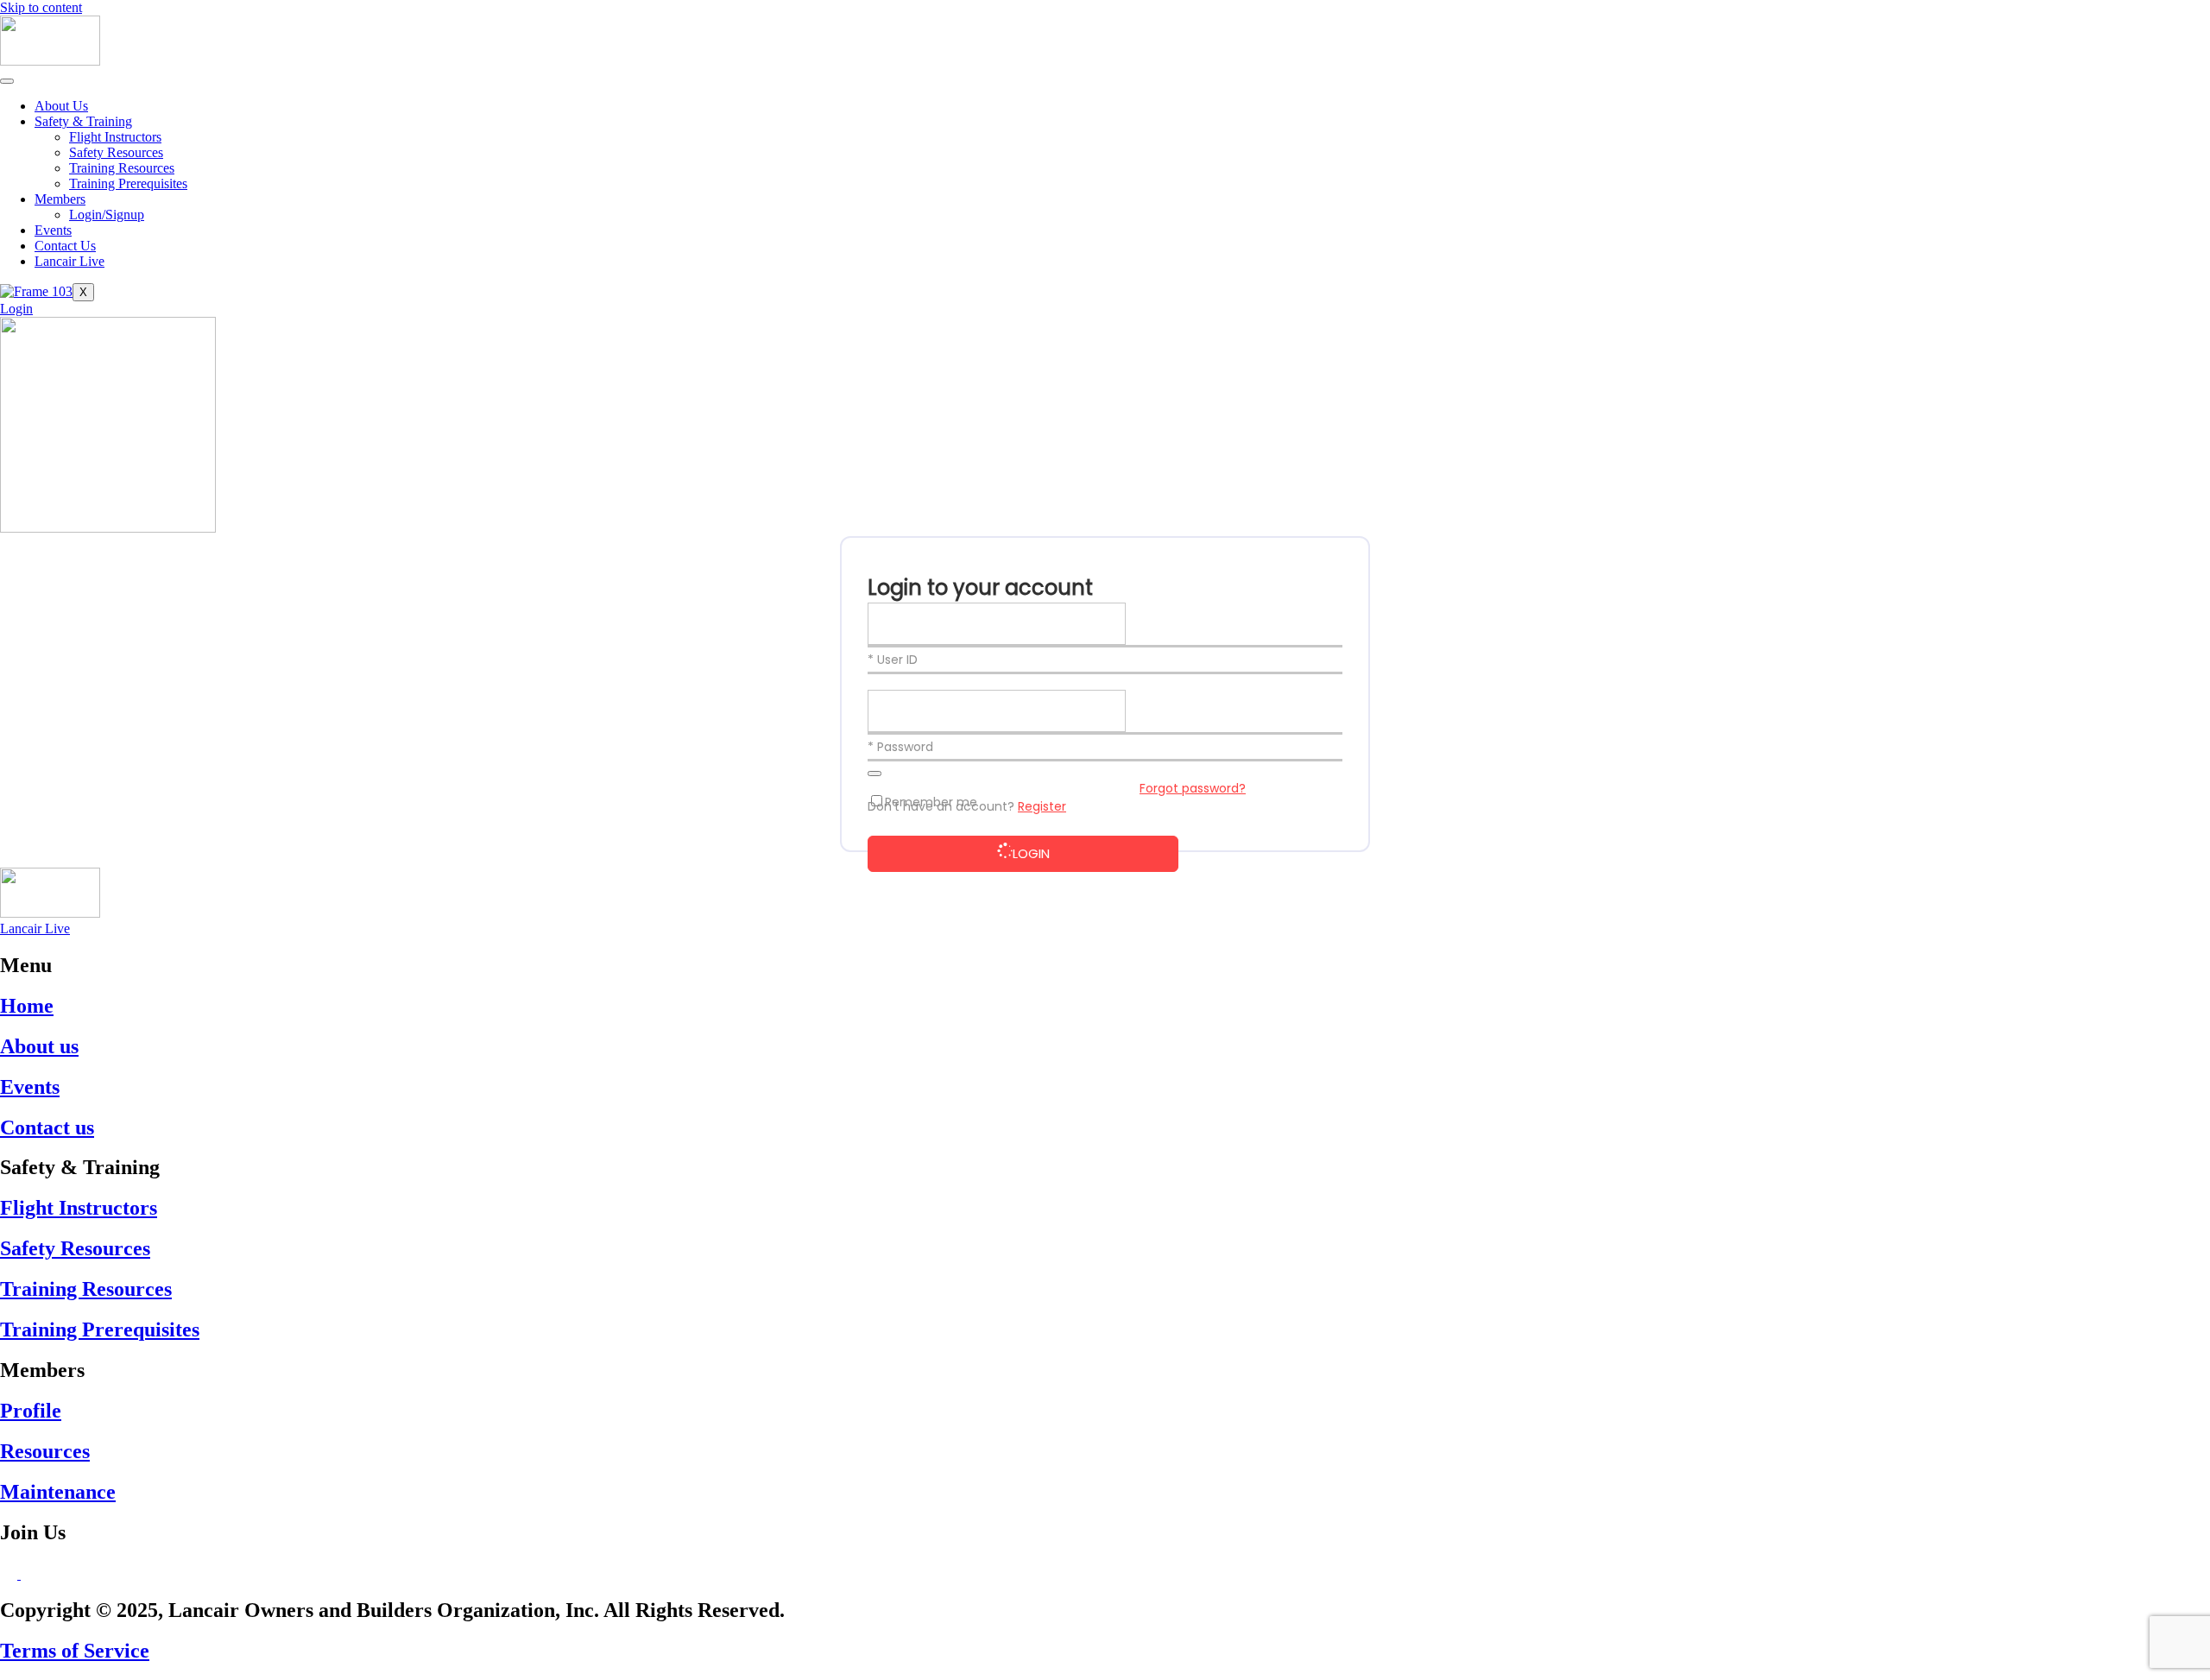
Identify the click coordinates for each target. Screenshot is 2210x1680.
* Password (900, 747)
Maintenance (58, 1492)
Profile (31, 1411)
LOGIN (1031, 853)
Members (60, 199)
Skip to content (41, 7)
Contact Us (65, 246)
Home (27, 1006)
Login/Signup (107, 215)
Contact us (47, 1127)
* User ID (893, 660)
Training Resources (122, 168)
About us (39, 1046)
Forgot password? (1193, 788)
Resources (45, 1451)
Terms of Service (75, 1651)
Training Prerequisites (128, 183)
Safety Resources (116, 152)
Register (1042, 806)
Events (53, 230)
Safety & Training (83, 121)
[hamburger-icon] (7, 81)
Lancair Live (69, 261)
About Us (61, 106)
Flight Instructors (115, 137)
